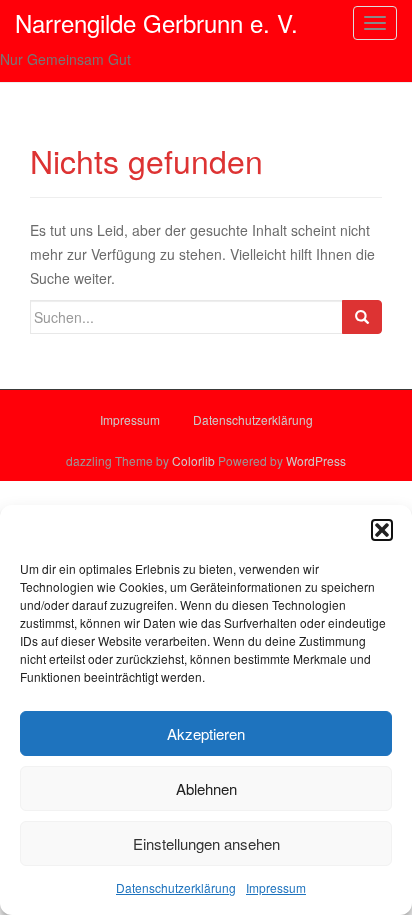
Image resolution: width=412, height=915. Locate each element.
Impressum (276, 887)
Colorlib (193, 460)
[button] (382, 530)
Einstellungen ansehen (206, 843)
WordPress (316, 460)
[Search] (362, 317)
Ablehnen (206, 788)
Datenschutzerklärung (176, 887)
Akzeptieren (206, 733)
